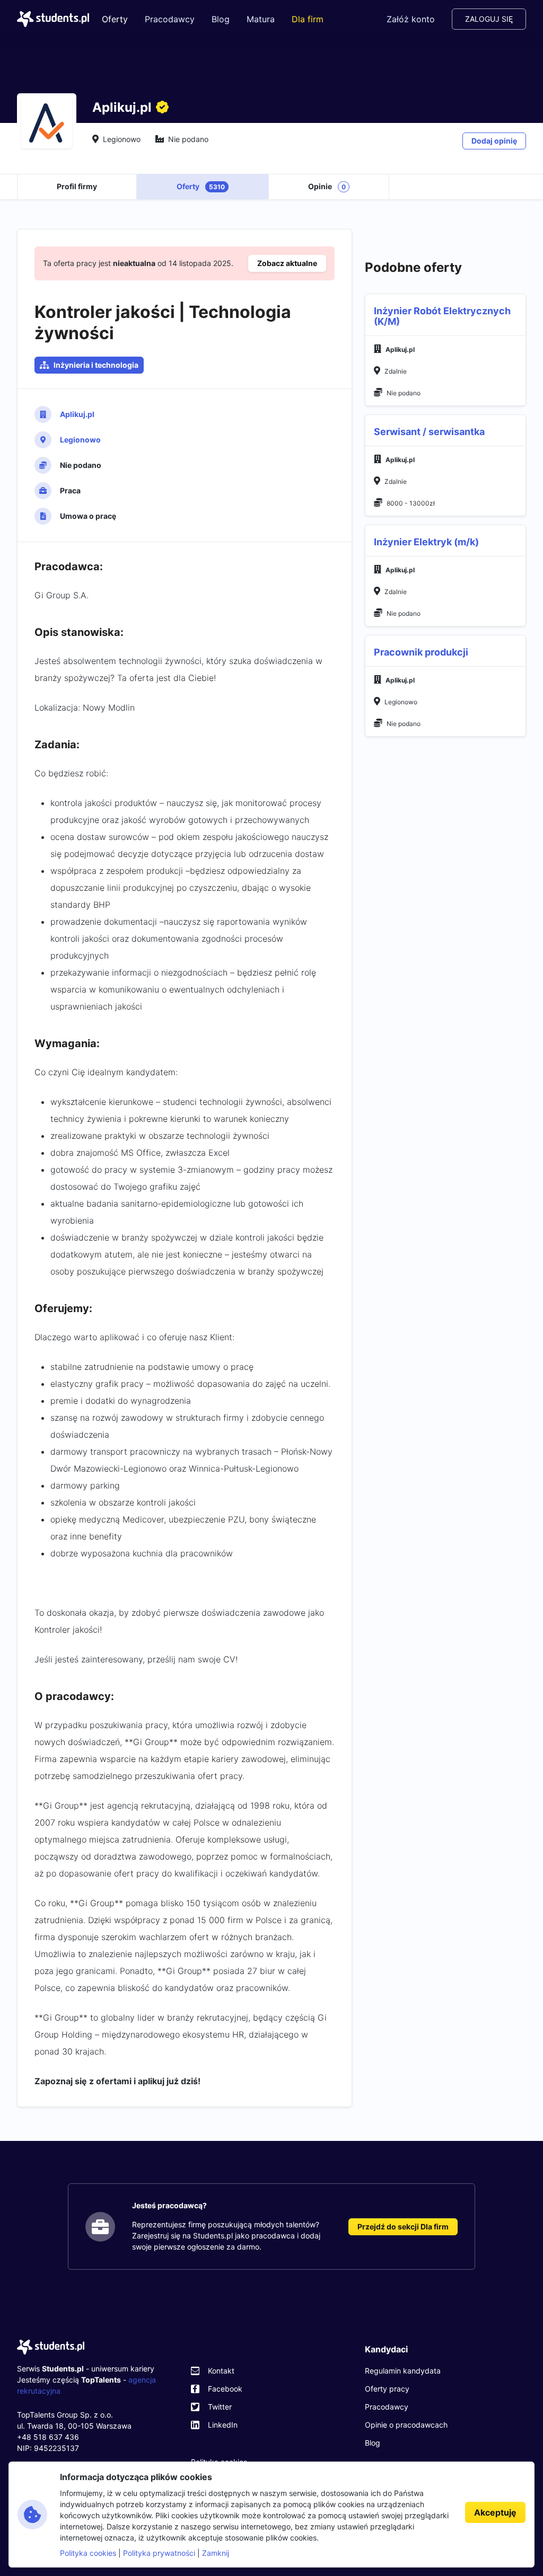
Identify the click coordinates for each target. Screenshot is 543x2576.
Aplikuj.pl (77, 414)
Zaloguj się (489, 19)
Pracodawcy (170, 19)
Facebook (225, 2389)
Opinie (327, 186)
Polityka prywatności (159, 2553)
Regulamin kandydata (403, 2371)
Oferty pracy (387, 2389)
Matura (261, 19)
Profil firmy (77, 186)
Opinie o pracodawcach (406, 2425)
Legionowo (80, 440)
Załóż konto (411, 19)
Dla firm (308, 19)
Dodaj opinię (494, 141)
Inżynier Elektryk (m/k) (426, 542)
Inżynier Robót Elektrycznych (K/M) (442, 316)
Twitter (220, 2407)
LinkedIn (223, 2425)
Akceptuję (495, 2512)
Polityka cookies (88, 2553)
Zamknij (216, 2553)
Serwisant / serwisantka (429, 432)
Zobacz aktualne (287, 263)
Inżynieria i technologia (96, 365)
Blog (221, 19)
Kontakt (221, 2371)
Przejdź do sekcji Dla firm (403, 2227)
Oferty (115, 19)
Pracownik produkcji (421, 652)
